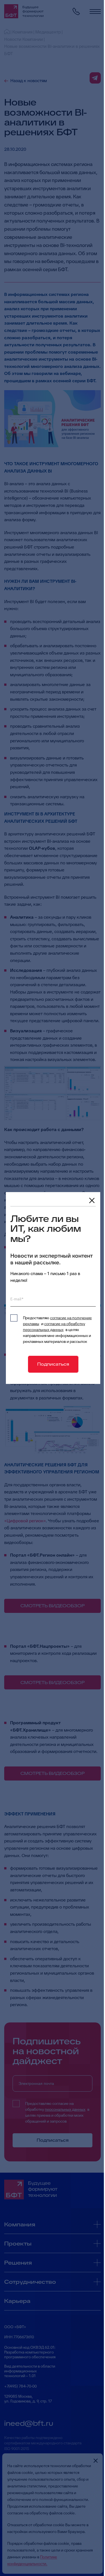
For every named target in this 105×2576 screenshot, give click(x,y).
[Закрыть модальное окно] (92, 1201)
